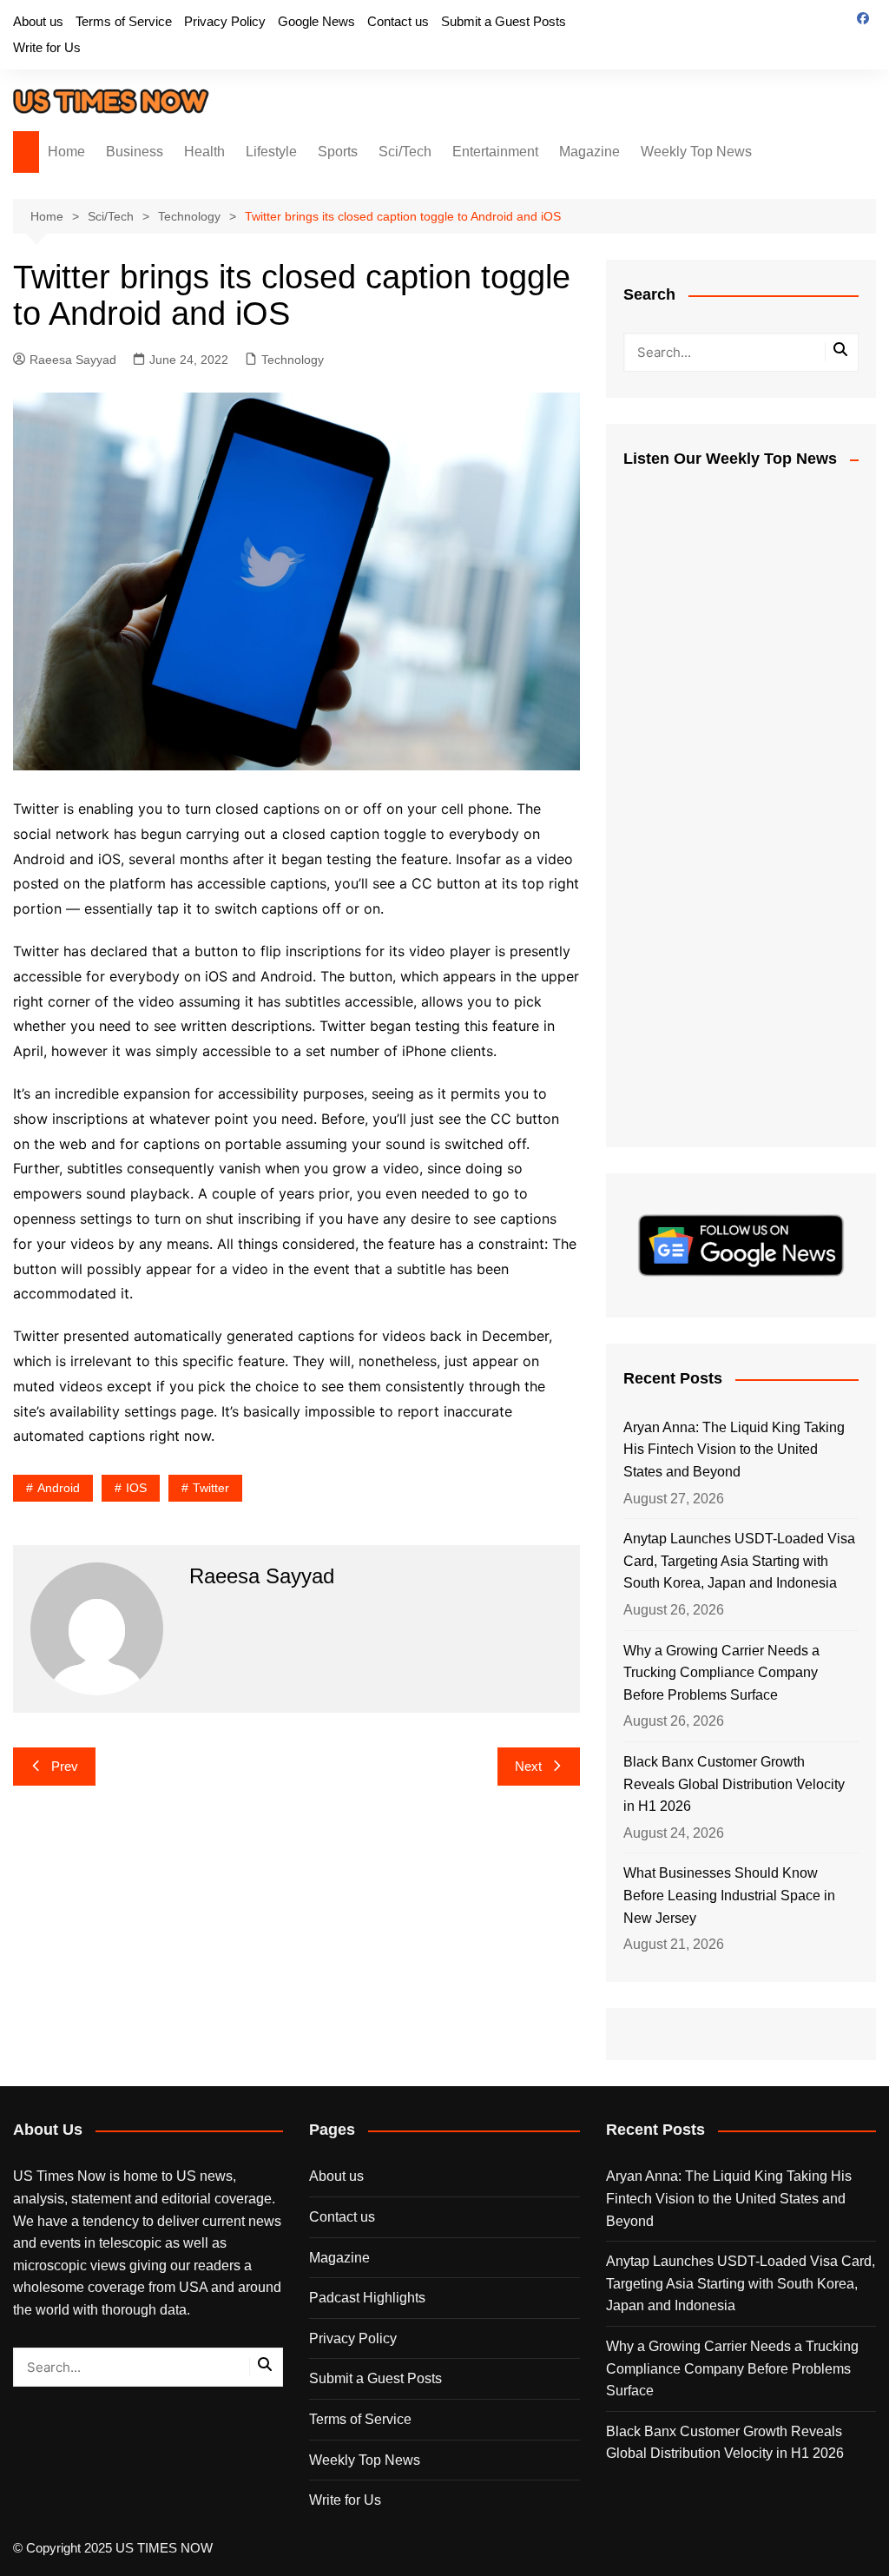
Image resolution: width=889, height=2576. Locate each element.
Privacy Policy (225, 21)
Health (204, 152)
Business (135, 152)
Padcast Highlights (367, 2298)
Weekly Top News (696, 152)
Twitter (211, 1488)
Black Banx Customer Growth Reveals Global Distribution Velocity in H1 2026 (734, 1784)
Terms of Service (124, 21)
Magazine (589, 152)
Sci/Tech (405, 152)
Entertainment (495, 152)
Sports (338, 152)
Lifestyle (271, 152)
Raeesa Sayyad (73, 360)
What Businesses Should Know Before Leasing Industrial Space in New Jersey (729, 1895)
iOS (136, 1488)
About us (38, 21)
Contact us (398, 21)
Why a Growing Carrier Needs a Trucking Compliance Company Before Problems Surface (721, 1673)
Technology (293, 360)
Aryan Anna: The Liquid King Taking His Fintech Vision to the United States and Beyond (734, 1450)
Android (59, 1488)
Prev (65, 1766)
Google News (316, 21)
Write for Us (47, 47)
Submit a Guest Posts (504, 21)
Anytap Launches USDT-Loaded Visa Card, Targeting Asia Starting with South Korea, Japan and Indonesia (739, 1561)
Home (66, 152)
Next (528, 1766)
